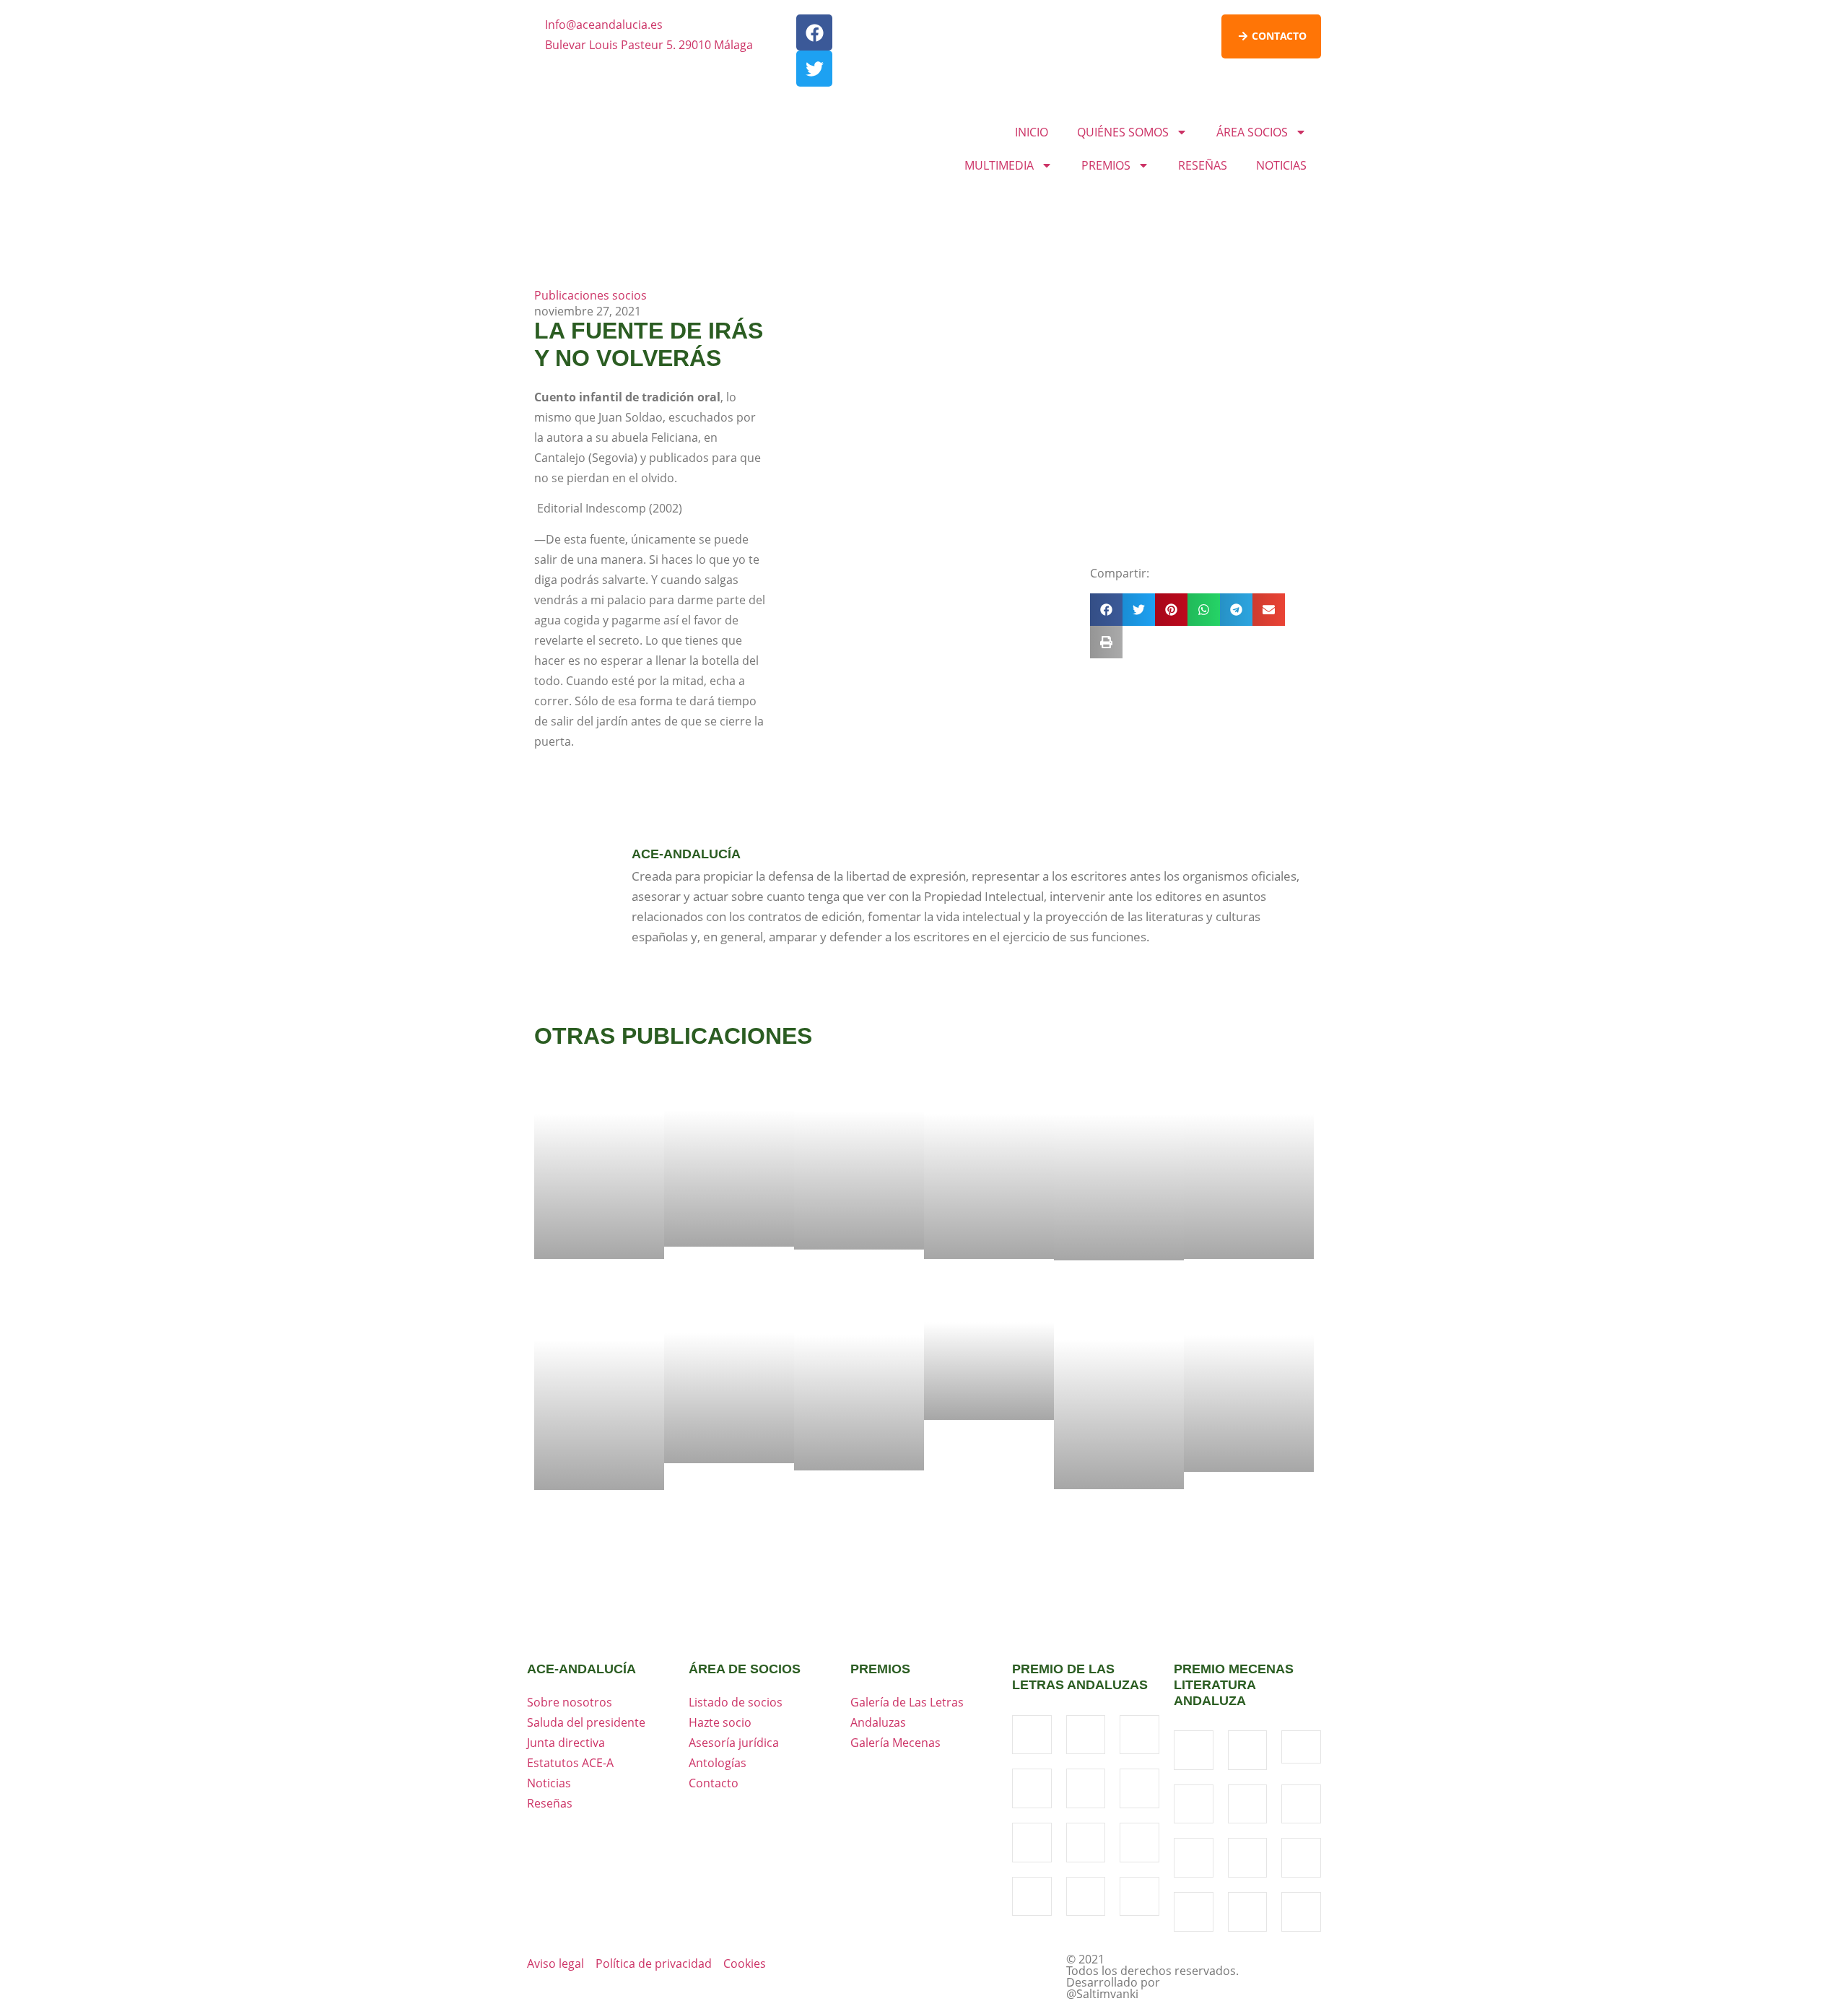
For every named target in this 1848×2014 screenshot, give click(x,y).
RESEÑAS (1203, 165)
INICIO (1032, 132)
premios (880, 1669)
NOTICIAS (1281, 165)
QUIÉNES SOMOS (1123, 132)
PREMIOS (1106, 165)
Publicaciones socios (590, 295)
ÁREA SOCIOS (1252, 132)
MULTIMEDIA (999, 165)
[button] (1106, 610)
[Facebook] (814, 32)
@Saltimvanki (1102, 1994)
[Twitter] (814, 69)
